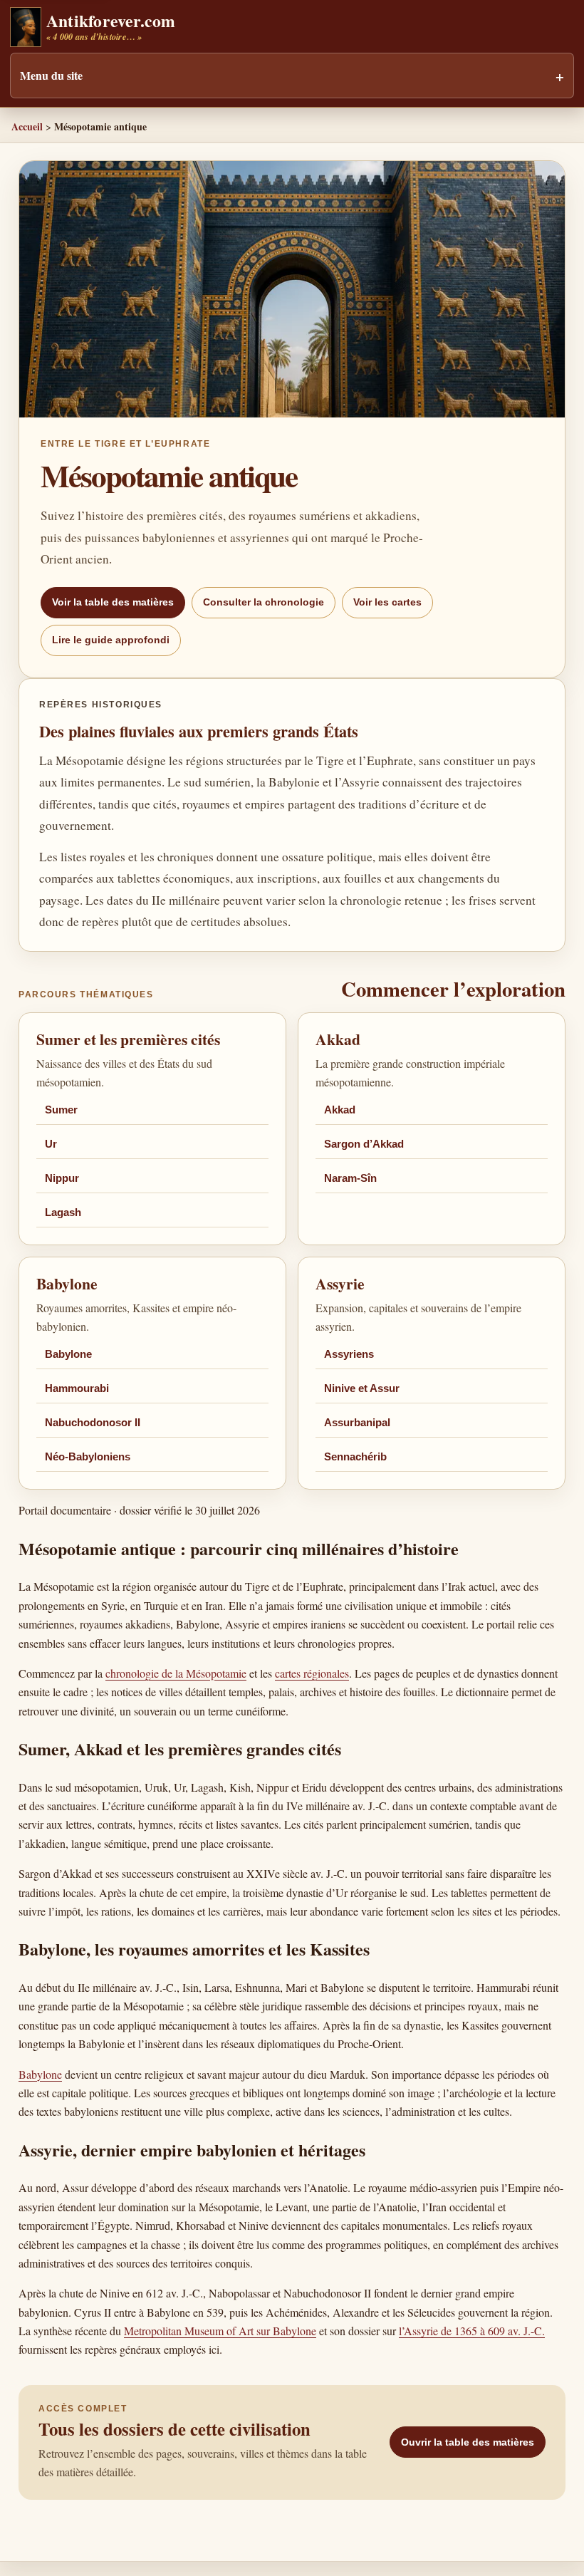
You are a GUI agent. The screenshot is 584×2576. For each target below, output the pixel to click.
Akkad (340, 1110)
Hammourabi (77, 1388)
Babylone (68, 1354)
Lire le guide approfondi (111, 640)
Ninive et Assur (362, 1388)
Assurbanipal (357, 1423)
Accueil (27, 126)
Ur (51, 1144)
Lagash (63, 1212)
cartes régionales (312, 1673)
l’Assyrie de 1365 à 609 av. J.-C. (472, 2331)
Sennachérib (355, 1457)
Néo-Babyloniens (88, 1457)
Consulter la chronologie (264, 602)
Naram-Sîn (350, 1178)
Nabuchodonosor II (93, 1423)
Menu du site (51, 75)
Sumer (61, 1110)
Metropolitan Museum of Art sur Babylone (220, 2331)
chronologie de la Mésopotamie (176, 1673)
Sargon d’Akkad (364, 1144)
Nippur (62, 1178)
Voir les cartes (387, 602)
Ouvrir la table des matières (468, 2442)
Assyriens (349, 1354)
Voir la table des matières (113, 602)
